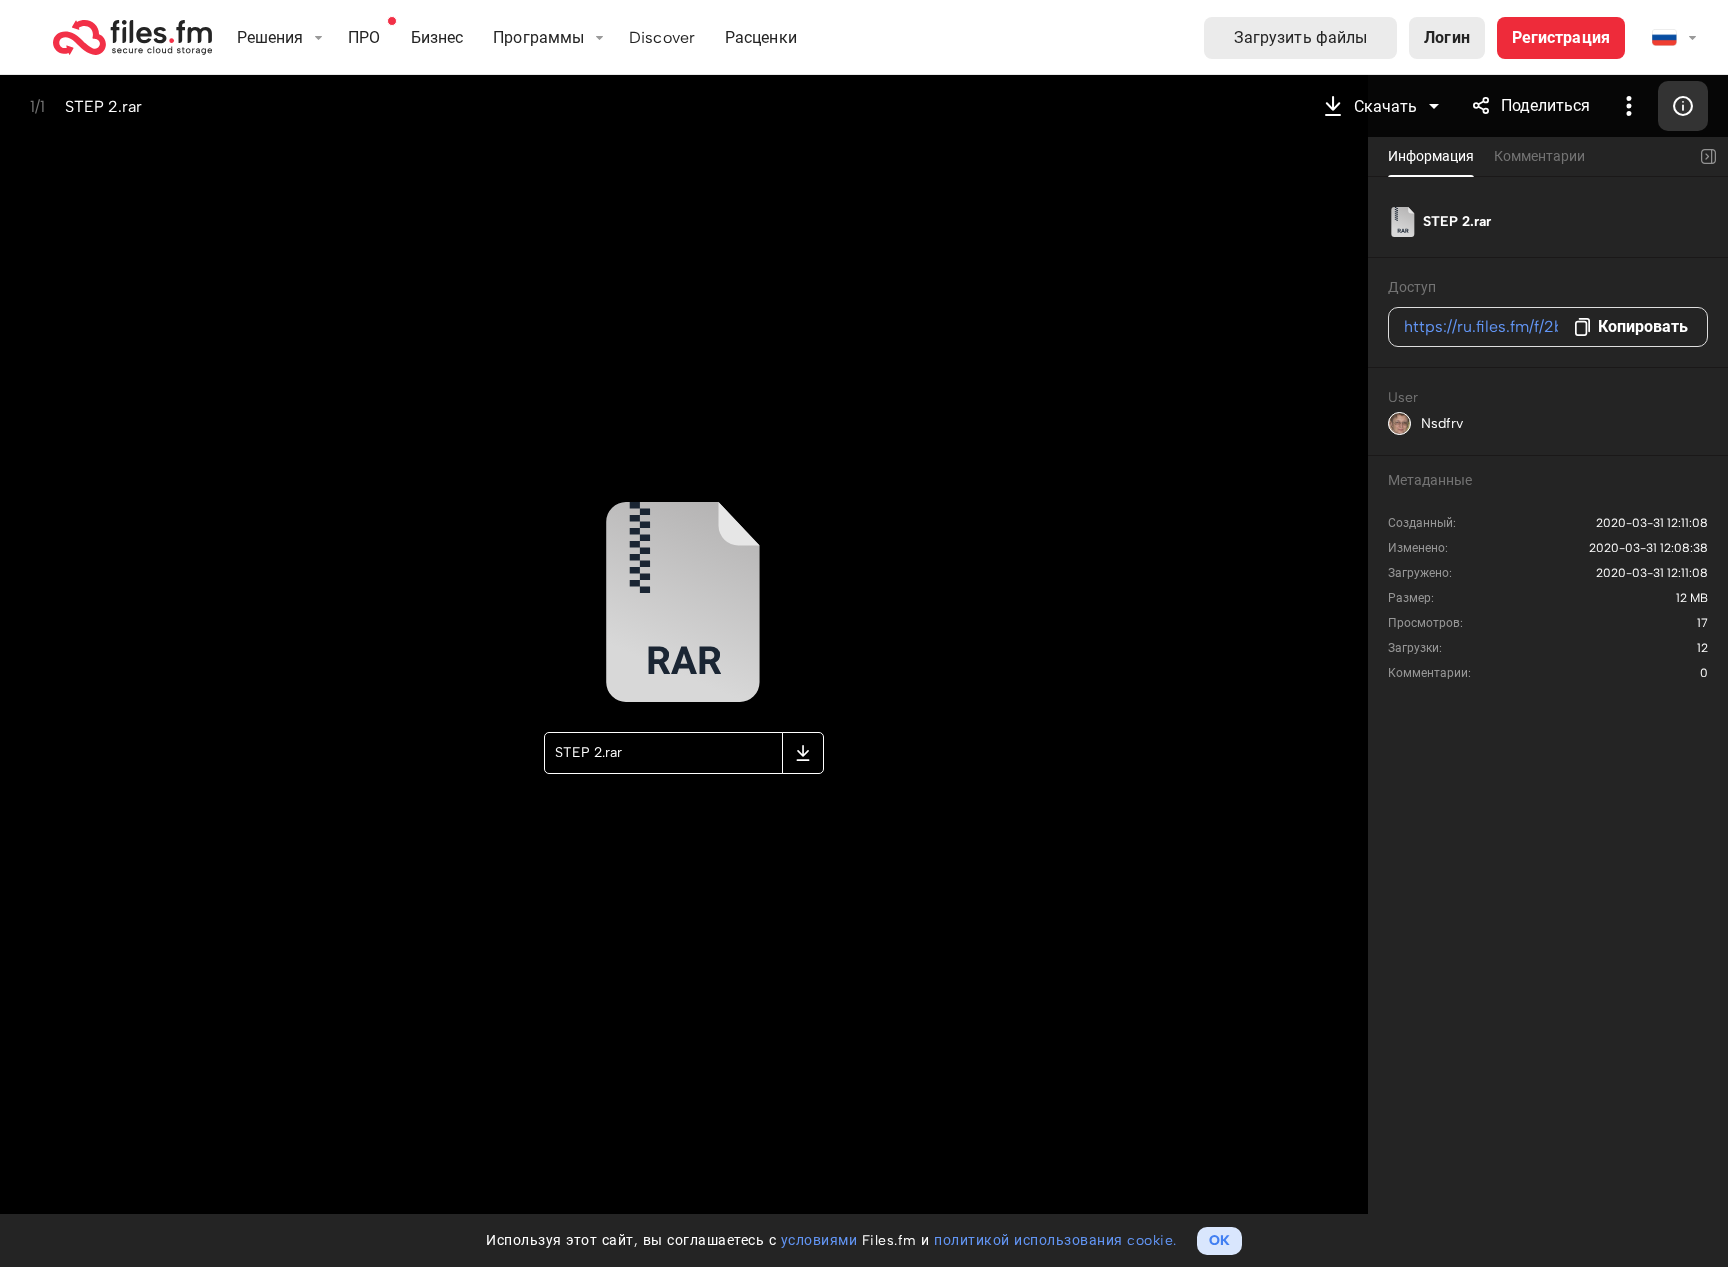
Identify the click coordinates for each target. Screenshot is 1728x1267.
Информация (1683, 106)
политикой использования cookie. (1055, 1240)
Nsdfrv (1442, 423)
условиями (819, 1240)
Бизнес (437, 37)
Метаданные (1430, 480)
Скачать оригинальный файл (803, 753)
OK (1219, 1240)
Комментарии (1539, 156)
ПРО (364, 37)
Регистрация (1561, 37)
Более (1629, 106)
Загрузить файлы (1301, 37)
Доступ (1412, 287)
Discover (662, 37)
